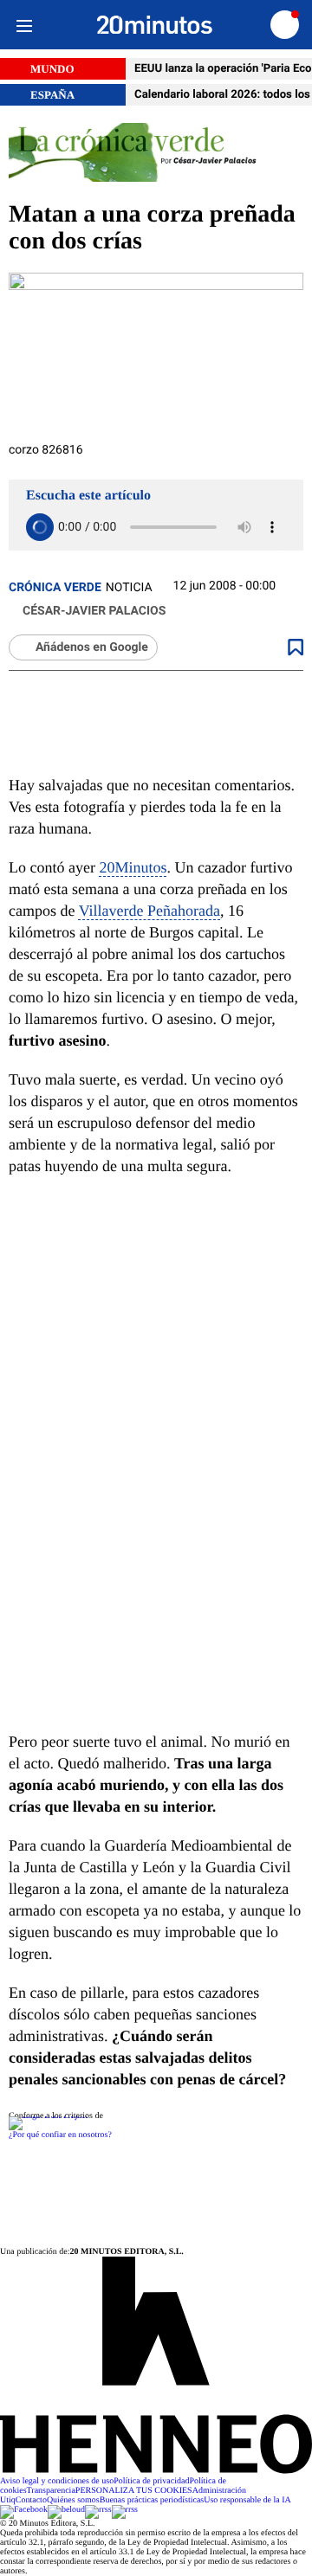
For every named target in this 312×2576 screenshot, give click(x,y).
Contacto (31, 2500)
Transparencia (51, 2491)
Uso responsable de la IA (247, 2500)
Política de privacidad (151, 2481)
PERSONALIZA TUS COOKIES (134, 2491)
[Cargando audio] (40, 527)
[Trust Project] (48, 2116)
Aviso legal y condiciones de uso (57, 2481)
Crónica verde (55, 588)
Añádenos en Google (92, 647)
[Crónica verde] (156, 154)
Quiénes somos (73, 2500)
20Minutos (133, 867)
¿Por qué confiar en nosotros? (60, 2135)
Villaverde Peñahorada (149, 911)
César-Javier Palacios (94, 611)
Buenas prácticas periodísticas (152, 2500)
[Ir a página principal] (155, 25)
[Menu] (24, 25)
